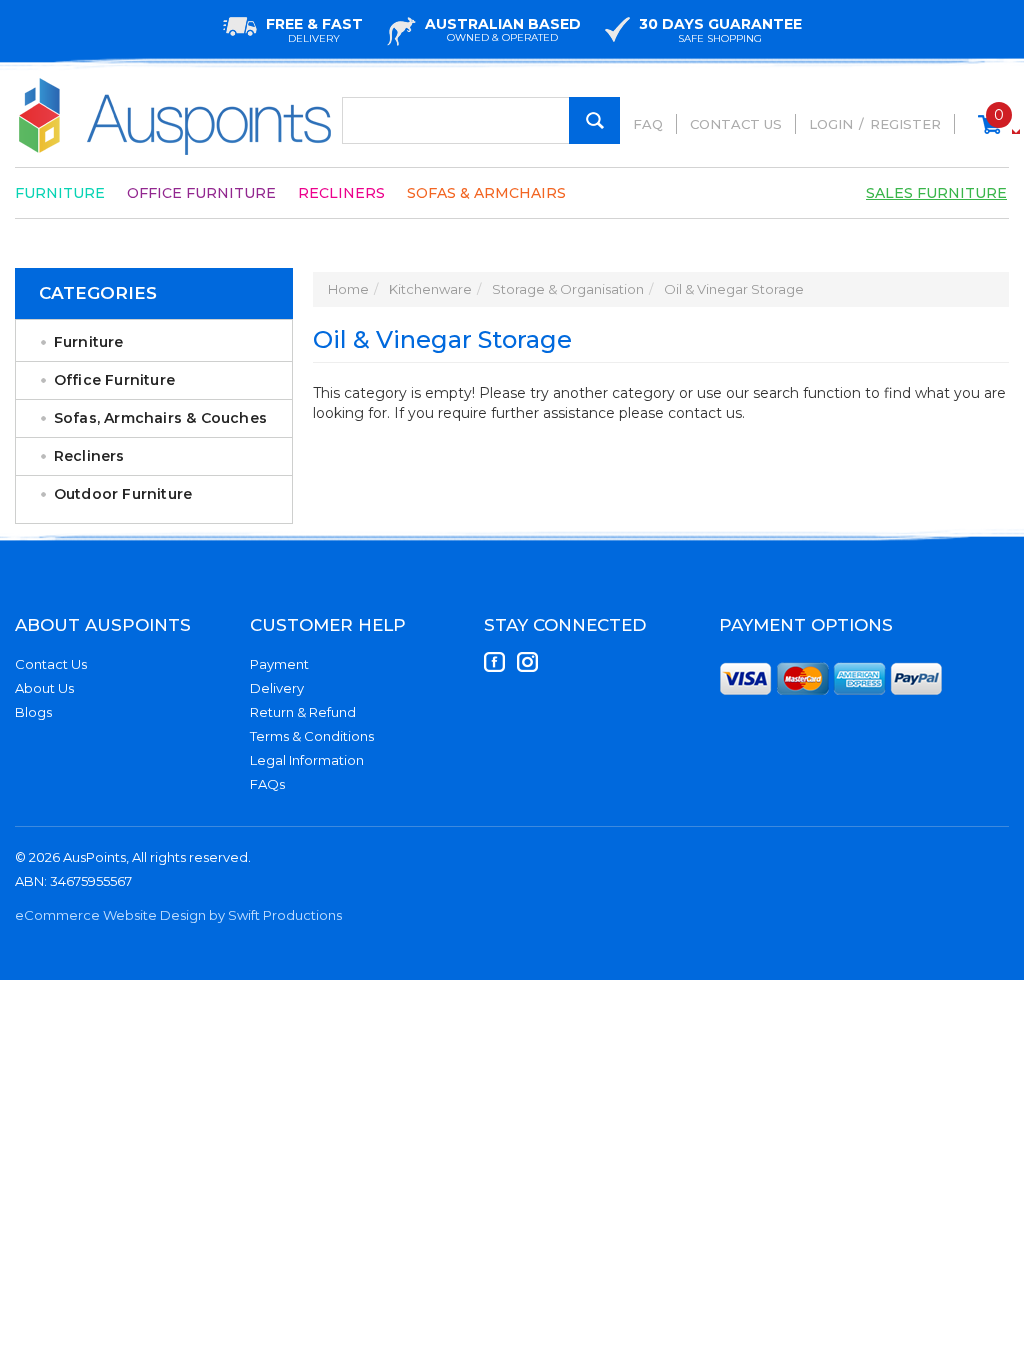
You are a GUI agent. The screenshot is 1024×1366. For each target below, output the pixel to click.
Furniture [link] (89, 342)
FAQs (267, 784)
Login (831, 124)
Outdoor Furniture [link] (123, 494)
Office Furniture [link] (114, 380)
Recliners (341, 193)
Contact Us (736, 124)
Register (905, 124)
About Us (44, 688)
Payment (279, 664)
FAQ (648, 124)
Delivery (277, 688)
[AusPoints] (176, 116)
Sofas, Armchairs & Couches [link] (160, 418)
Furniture (60, 193)
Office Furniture (201, 193)
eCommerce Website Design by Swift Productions (178, 915)
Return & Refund (303, 712)
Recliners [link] (89, 456)
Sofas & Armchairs (486, 193)
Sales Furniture (936, 193)
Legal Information (307, 760)
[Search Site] (594, 120)
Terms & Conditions (312, 736)
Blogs (33, 712)
